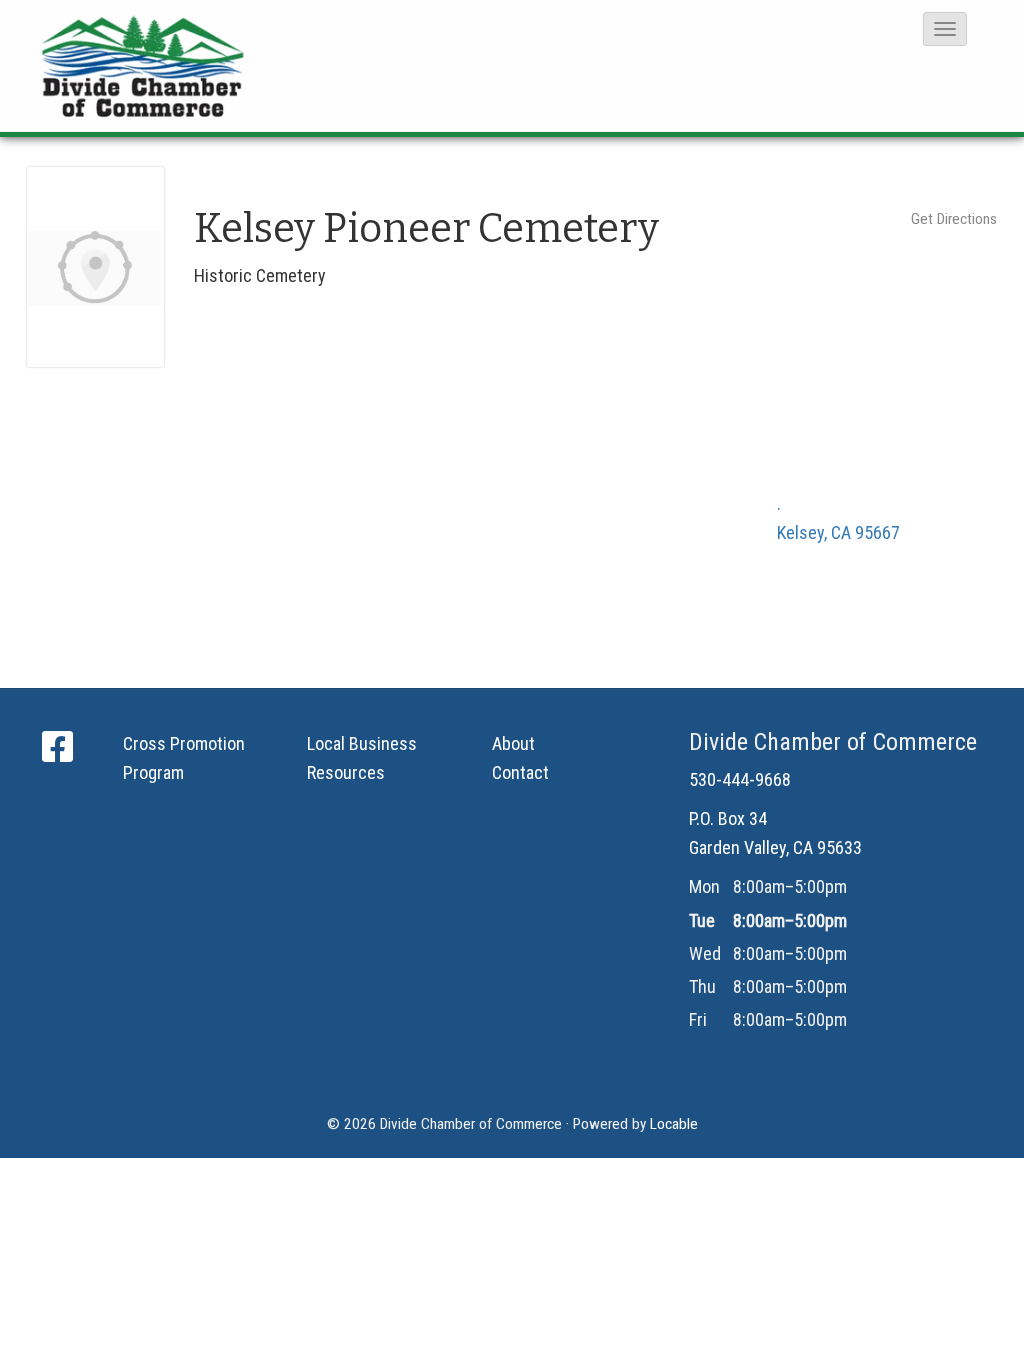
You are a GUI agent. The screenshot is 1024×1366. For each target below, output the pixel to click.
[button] (945, 29)
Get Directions (954, 219)
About (513, 743)
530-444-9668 (740, 779)
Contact (520, 772)
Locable (674, 1124)
